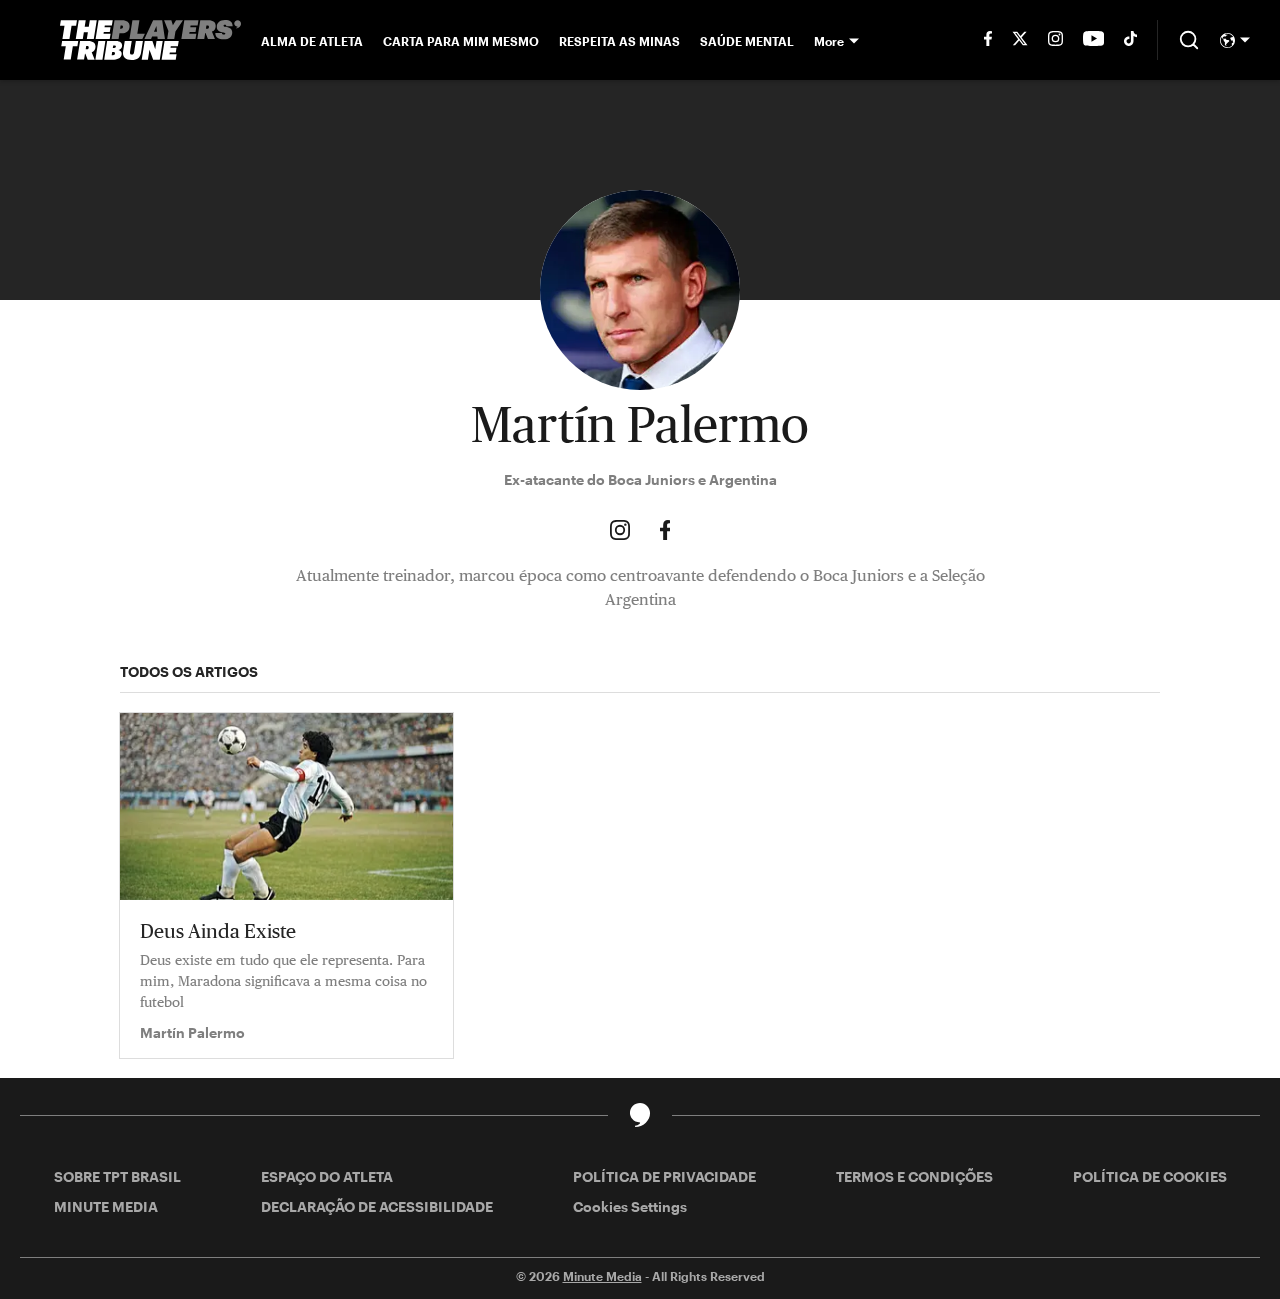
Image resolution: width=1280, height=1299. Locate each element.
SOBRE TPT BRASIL (117, 1176)
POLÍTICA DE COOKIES (1150, 1176)
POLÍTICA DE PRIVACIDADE (664, 1176)
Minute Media (602, 1276)
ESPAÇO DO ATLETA (327, 1176)
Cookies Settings (630, 1206)
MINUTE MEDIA (106, 1206)
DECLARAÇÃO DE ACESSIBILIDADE (377, 1206)
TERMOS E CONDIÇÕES (914, 1176)
